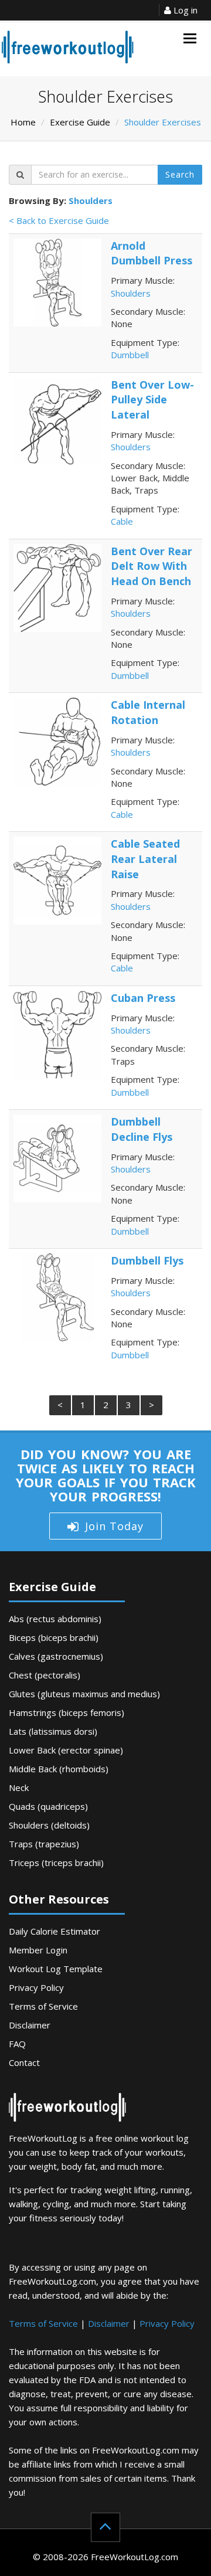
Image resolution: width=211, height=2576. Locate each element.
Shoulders (91, 200)
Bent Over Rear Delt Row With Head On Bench (152, 566)
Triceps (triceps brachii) (56, 1863)
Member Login (38, 1950)
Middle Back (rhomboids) (59, 1769)
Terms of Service (43, 2006)
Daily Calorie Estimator (55, 1931)
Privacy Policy (36, 1987)
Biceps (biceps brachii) (54, 1637)
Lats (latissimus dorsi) (53, 1731)
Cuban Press (143, 998)
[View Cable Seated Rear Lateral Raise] (57, 879)
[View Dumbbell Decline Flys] (57, 1157)
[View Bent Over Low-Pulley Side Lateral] (57, 420)
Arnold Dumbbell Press (152, 253)
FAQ (17, 2044)
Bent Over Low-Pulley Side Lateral (152, 400)
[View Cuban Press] (57, 1034)
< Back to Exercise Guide (59, 220)
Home (23, 122)
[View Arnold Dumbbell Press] (57, 281)
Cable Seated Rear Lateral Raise (145, 859)
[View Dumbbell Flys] (57, 1296)
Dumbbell (130, 355)
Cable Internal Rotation (148, 712)
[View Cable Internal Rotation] (57, 740)
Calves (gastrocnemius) (56, 1656)
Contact (24, 2062)
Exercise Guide (80, 122)
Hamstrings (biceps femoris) (67, 1712)
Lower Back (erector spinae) (66, 1750)
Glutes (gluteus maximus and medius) (84, 1694)
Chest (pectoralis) (45, 1675)
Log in (184, 10)
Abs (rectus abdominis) (55, 1619)
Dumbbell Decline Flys (142, 1129)
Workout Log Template (56, 1969)
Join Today (114, 1526)
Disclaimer (30, 2025)
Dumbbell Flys (147, 1260)
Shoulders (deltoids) (49, 1825)
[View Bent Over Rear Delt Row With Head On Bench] (57, 587)
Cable (122, 521)
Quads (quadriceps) (48, 1806)
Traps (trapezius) (44, 1844)
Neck (19, 1787)
